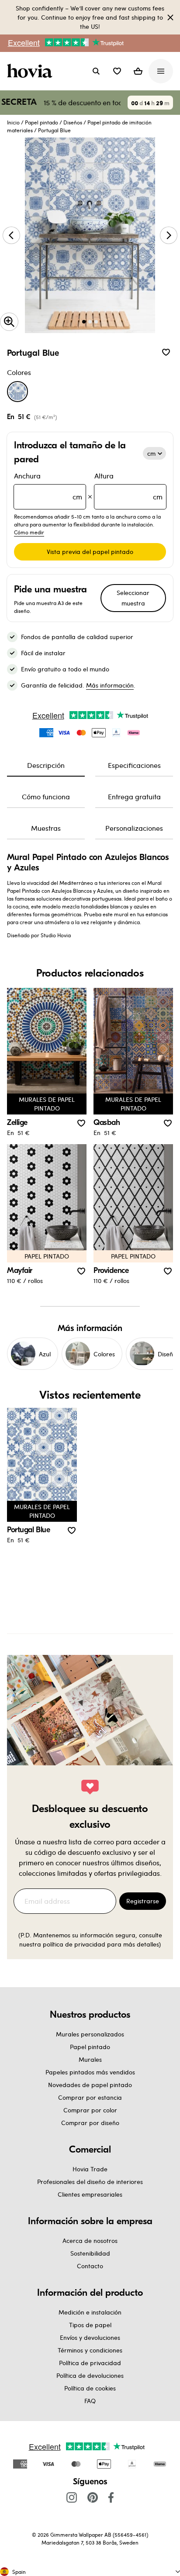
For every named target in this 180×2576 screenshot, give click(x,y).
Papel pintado (42, 122)
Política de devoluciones (90, 2375)
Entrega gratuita (134, 796)
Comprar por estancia (90, 2097)
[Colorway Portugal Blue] (17, 392)
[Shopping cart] (138, 71)
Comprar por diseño (90, 2123)
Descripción (46, 765)
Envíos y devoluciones (90, 2337)
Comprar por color (90, 2110)
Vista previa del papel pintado (90, 552)
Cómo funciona (46, 796)
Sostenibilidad (90, 2253)
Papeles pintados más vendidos (90, 2072)
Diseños (73, 122)
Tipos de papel (90, 2325)
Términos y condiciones (90, 2350)
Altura (128, 486)
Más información (110, 685)
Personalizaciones (134, 828)
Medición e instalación (90, 2312)
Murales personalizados (90, 2034)
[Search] (96, 71)
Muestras (46, 828)
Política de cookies (90, 2388)
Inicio (13, 122)
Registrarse (143, 1901)
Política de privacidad (90, 2363)
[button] (117, 71)
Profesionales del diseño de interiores (90, 2182)
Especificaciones (134, 765)
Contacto (90, 2266)
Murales (90, 2059)
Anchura (48, 486)
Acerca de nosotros (90, 2241)
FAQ (90, 2401)
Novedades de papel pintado (90, 2085)
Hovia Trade (90, 2169)
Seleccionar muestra (133, 598)
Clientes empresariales (90, 2194)
